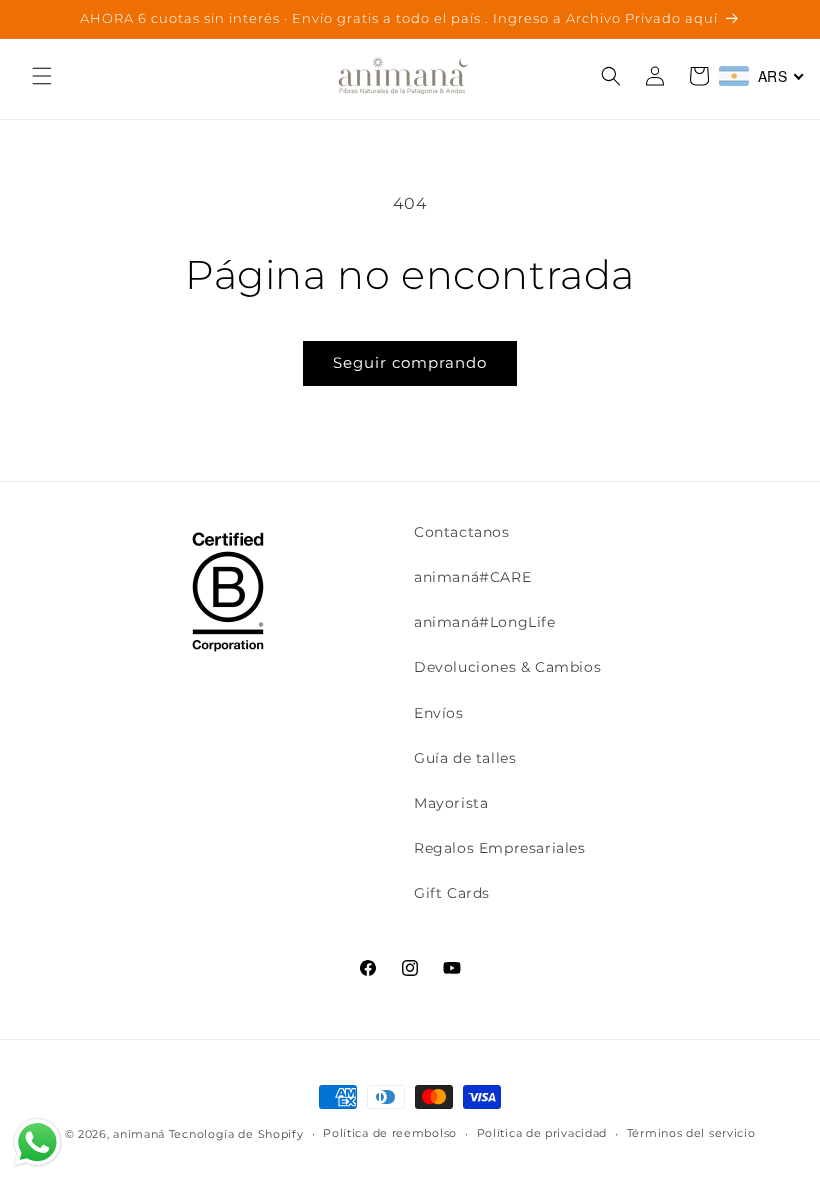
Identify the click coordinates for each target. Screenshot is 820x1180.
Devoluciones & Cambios (507, 667)
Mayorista (451, 803)
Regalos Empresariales (500, 848)
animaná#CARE (472, 577)
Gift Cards (452, 893)
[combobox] (762, 76)
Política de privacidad (542, 1133)
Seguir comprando (410, 362)
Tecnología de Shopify (236, 1134)
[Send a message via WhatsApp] (37, 1142)
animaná (139, 1134)
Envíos (439, 713)
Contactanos (462, 532)
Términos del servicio (691, 1133)
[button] (42, 76)
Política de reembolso (390, 1133)
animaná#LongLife (485, 622)
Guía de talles (465, 758)
